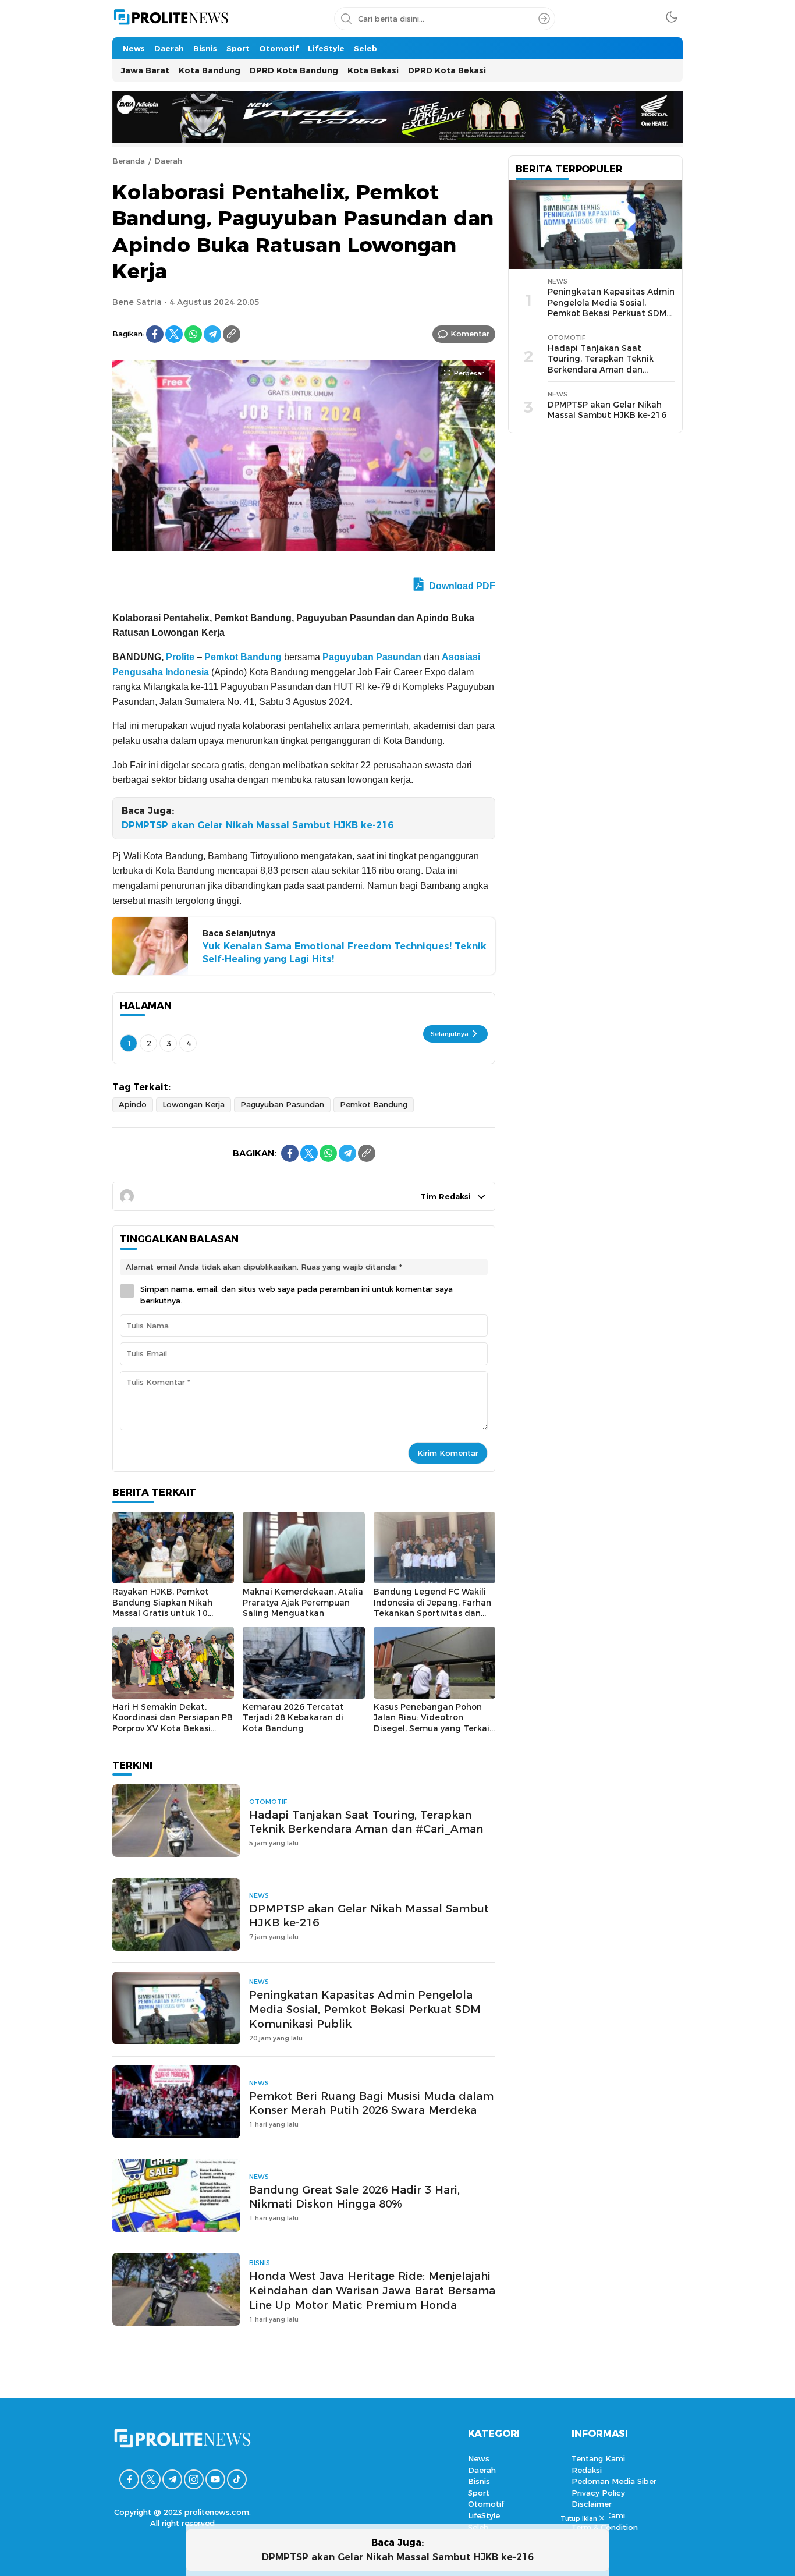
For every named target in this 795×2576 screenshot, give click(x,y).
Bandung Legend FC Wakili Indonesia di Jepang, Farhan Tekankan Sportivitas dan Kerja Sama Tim (432, 1608)
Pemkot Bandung (243, 657)
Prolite (180, 657)
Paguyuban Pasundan (372, 657)
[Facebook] (155, 334)
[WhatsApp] (193, 334)
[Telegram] (212, 334)
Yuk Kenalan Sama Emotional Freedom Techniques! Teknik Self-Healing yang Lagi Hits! (345, 953)
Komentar (470, 334)
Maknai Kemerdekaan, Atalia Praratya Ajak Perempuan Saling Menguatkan (303, 1602)
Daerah (168, 161)
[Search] (544, 19)
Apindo (133, 1104)
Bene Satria (137, 302)
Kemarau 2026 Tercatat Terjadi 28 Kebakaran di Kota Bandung (293, 1718)
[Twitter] (174, 334)
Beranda (129, 161)
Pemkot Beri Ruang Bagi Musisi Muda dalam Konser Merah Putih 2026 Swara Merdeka (371, 2103)
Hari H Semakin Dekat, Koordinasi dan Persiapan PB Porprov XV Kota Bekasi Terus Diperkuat (173, 1723)
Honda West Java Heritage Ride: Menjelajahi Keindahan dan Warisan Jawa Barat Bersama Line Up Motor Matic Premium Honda (372, 2290)
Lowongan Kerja (194, 1104)
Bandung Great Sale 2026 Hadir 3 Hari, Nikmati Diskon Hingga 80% (354, 2197)
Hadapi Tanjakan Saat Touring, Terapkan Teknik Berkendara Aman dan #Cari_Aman (366, 1822)
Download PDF (461, 586)
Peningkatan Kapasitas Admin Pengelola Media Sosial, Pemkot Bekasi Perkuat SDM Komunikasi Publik (365, 2009)
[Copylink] (232, 334)
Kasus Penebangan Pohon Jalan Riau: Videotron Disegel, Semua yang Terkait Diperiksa (434, 1723)
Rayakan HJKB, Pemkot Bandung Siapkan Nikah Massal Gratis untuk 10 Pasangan (162, 1608)
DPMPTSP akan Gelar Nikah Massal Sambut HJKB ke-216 (258, 825)
